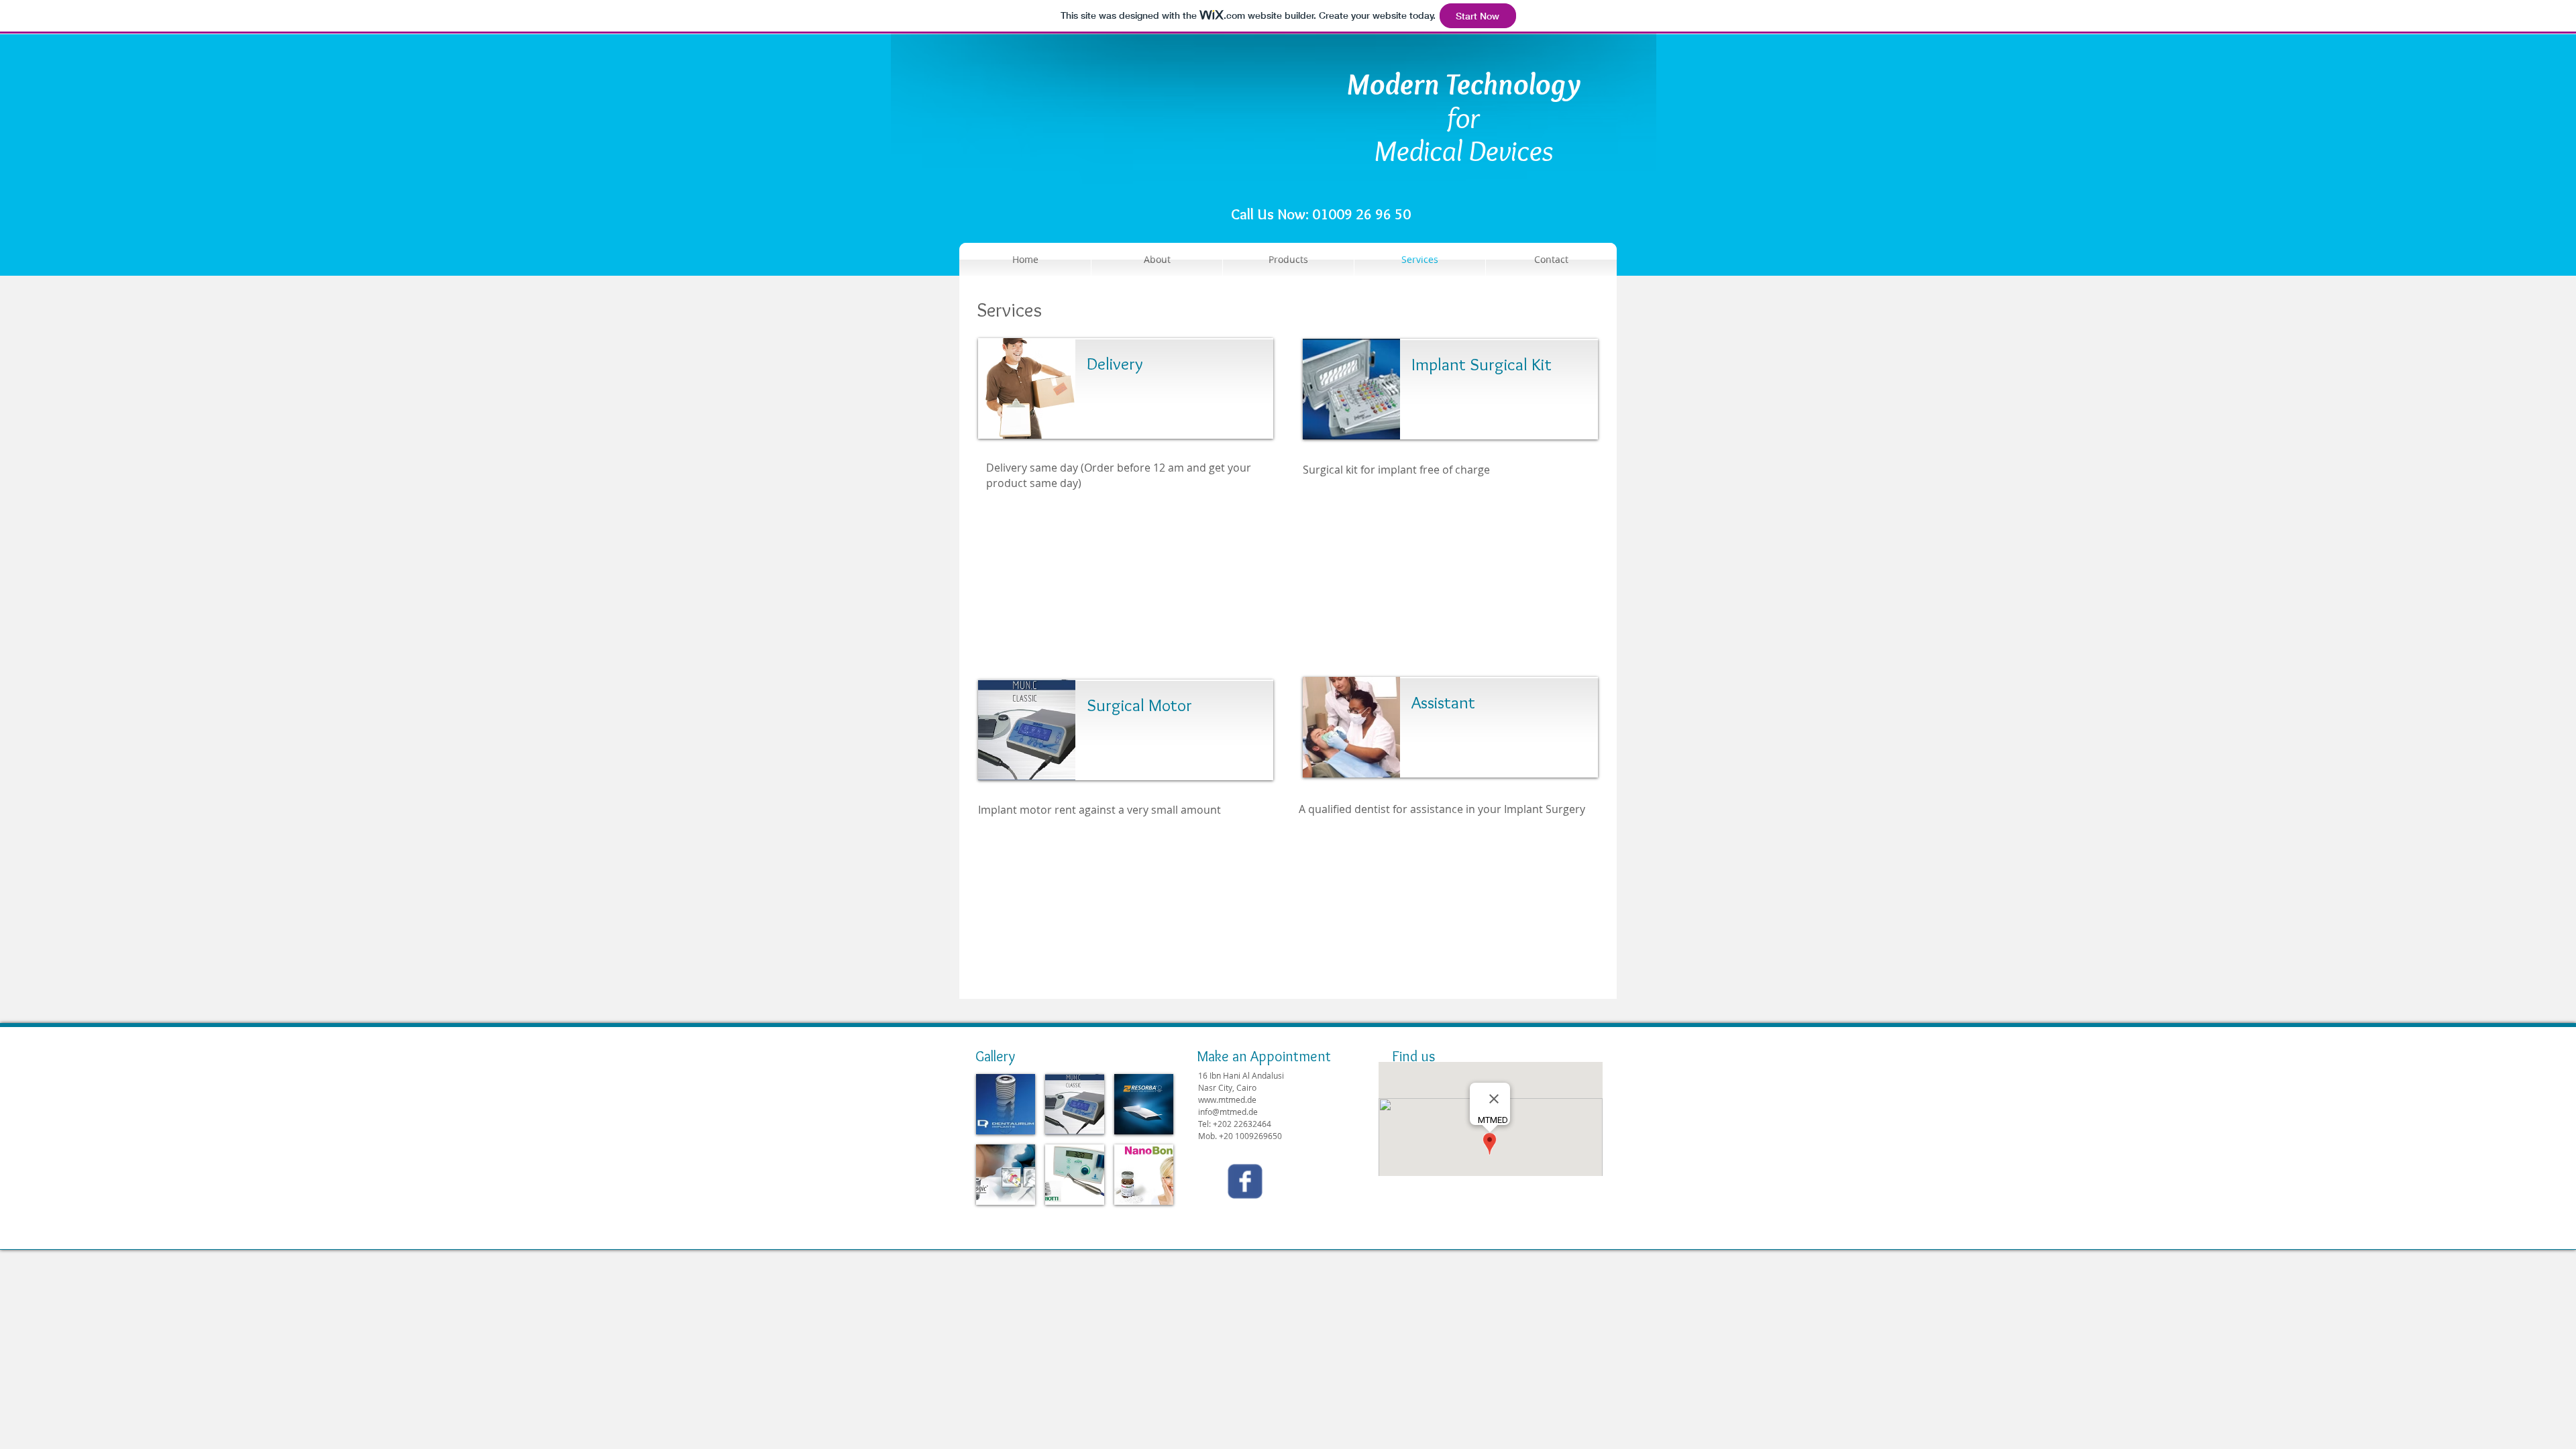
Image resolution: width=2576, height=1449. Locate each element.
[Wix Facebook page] (1245, 1181)
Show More (1075, 1216)
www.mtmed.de (1227, 1099)
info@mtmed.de (1228, 1112)
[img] (1006, 1104)
